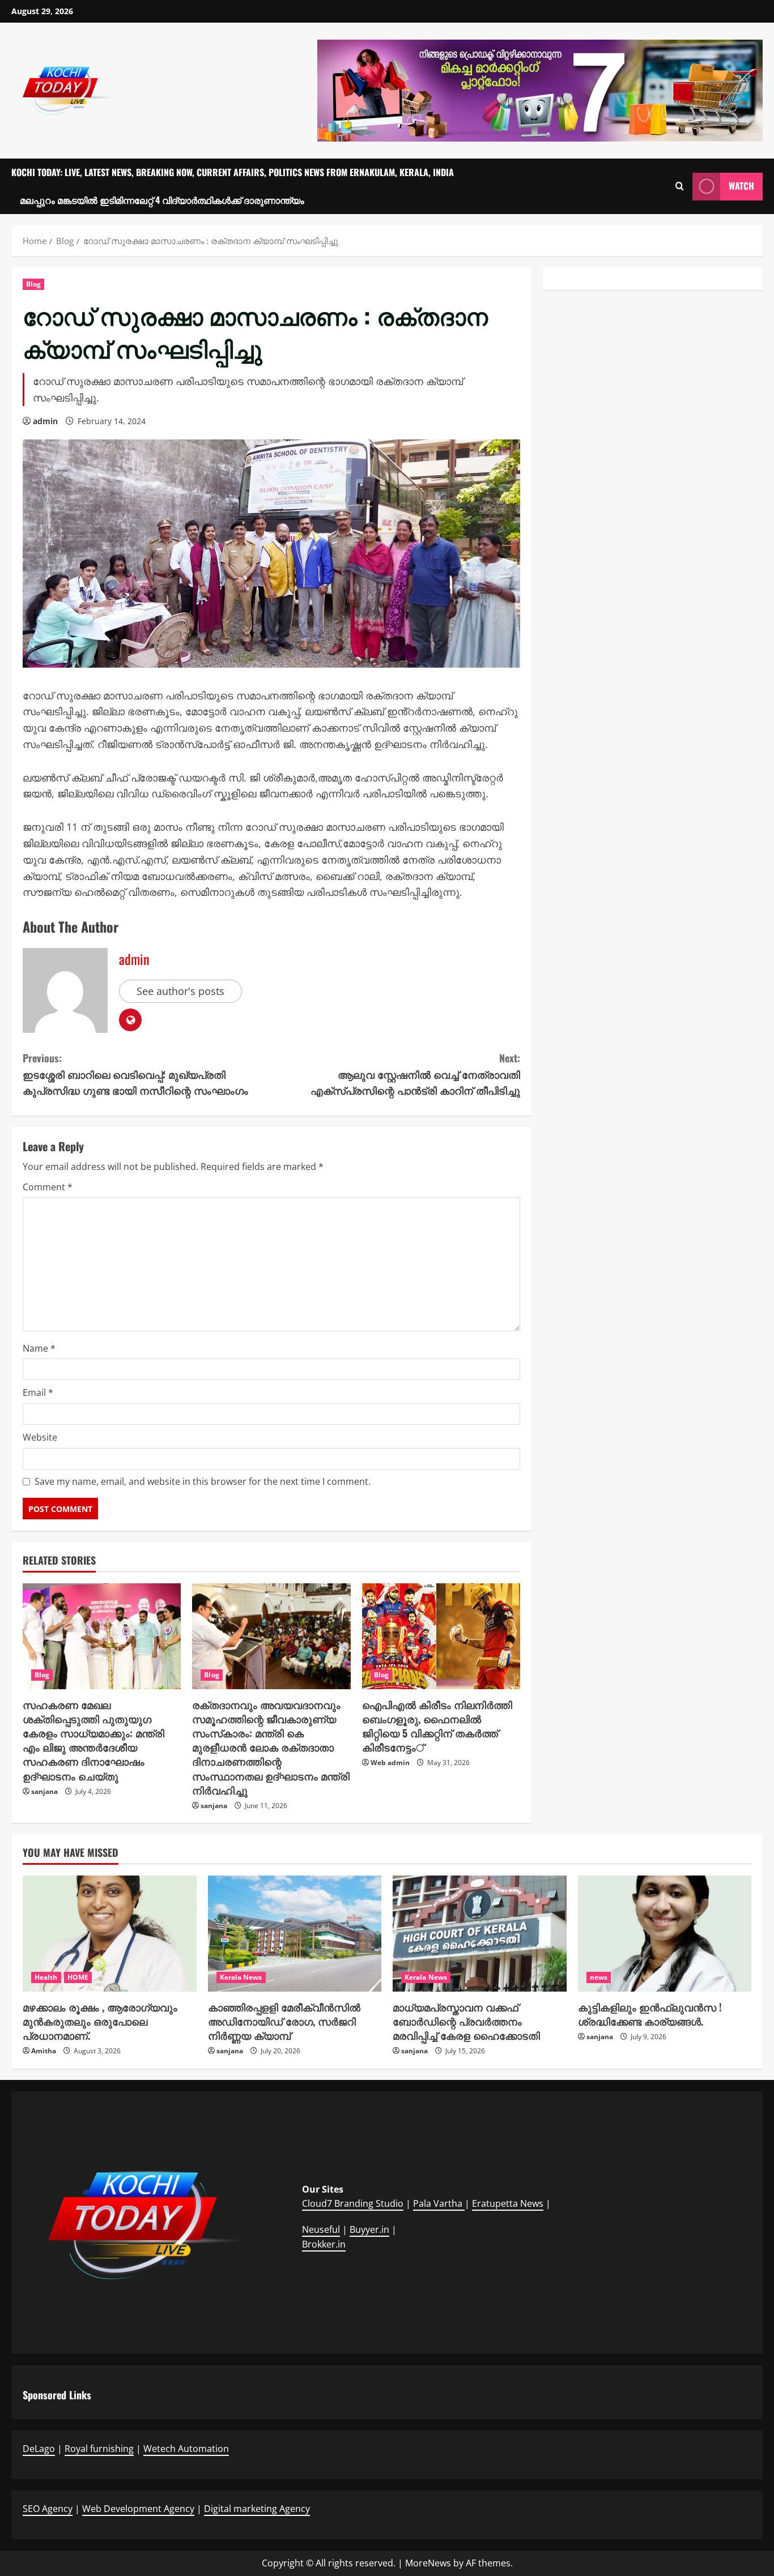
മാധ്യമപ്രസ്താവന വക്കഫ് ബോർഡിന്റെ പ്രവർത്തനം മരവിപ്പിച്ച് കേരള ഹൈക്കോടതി (466, 2021)
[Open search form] (680, 186)
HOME (78, 1977)
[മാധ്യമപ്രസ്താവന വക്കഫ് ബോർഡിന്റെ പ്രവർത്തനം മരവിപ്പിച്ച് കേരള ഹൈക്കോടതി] (480, 1933)
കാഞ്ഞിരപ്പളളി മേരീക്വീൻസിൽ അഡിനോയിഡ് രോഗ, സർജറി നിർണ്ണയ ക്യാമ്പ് (284, 2021)
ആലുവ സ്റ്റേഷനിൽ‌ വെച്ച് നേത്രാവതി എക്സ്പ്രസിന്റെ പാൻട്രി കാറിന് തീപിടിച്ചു (415, 1074)
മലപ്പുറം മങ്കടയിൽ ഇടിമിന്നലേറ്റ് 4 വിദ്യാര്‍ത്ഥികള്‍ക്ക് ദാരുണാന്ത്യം (162, 200)
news (599, 1977)
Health (46, 1977)
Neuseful (321, 2229)
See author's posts (180, 991)
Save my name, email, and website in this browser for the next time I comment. (203, 1481)
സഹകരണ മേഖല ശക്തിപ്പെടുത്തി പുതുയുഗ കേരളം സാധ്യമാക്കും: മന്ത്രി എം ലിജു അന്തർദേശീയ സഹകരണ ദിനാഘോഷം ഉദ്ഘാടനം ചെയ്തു (93, 1740)
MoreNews (428, 2563)
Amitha (44, 2051)
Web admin (390, 1763)
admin (45, 421)
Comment (48, 1187)
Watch (741, 186)
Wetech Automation (186, 2449)
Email (38, 1392)
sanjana (44, 1791)
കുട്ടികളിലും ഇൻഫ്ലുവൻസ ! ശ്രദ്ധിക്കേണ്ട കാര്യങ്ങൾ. (650, 2014)
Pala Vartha (439, 2203)
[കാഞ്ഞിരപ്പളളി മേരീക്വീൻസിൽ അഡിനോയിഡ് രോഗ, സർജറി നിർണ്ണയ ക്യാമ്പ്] (295, 1933)
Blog (33, 284)
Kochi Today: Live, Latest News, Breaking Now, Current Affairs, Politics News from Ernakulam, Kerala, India (233, 172)
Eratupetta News (508, 2203)
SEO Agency (48, 2509)
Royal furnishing (99, 2449)
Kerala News (241, 1977)
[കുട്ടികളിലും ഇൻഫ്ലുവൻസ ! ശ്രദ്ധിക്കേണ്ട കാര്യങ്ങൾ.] (665, 1933)
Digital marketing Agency (257, 2509)
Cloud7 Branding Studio (353, 2203)
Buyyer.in (369, 2229)
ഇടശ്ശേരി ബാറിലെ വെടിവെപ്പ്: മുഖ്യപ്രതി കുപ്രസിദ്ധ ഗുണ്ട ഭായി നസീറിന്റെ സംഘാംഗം (135, 1074)
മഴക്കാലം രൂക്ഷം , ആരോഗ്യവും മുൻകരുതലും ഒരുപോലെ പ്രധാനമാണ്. (100, 2021)
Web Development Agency (138, 2509)
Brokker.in (324, 2244)
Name (39, 1348)
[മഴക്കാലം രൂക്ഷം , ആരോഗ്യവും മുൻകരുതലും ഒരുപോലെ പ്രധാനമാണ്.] (110, 1933)
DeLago (39, 2449)
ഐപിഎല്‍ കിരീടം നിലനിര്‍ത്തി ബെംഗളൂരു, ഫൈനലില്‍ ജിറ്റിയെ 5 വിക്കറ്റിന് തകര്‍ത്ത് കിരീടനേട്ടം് (437, 1726)
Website (40, 1437)
